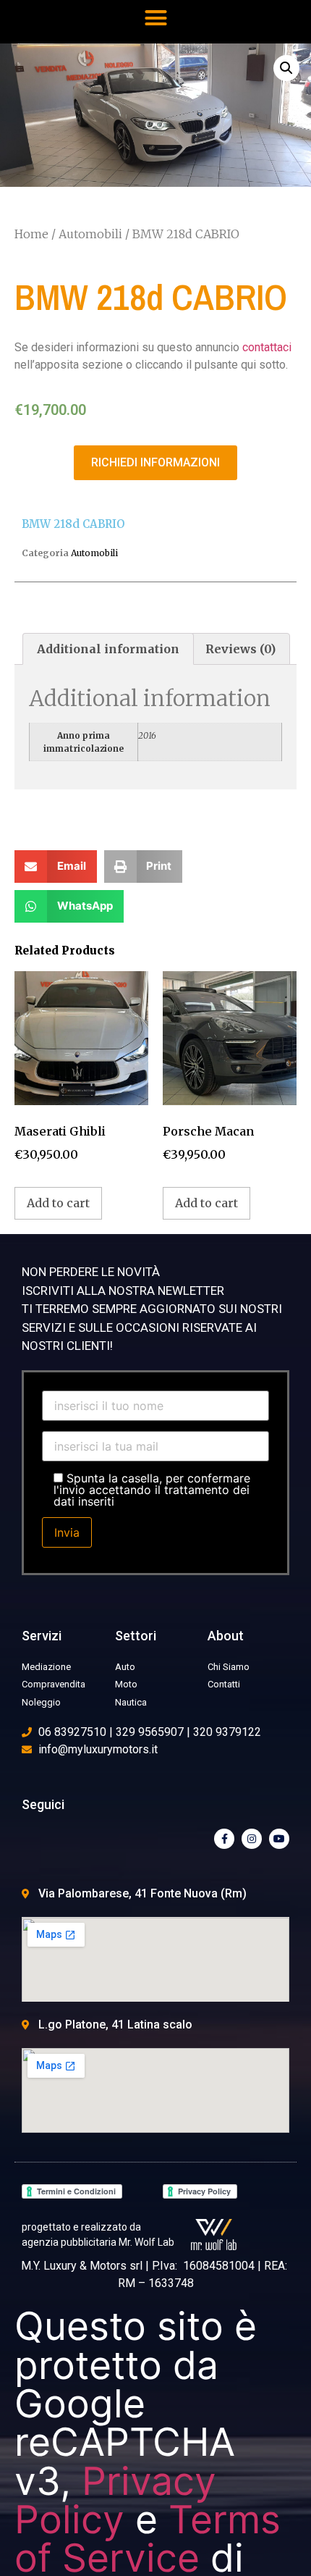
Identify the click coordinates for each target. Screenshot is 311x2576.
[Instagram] (252, 1839)
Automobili (90, 234)
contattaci (267, 347)
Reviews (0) (240, 649)
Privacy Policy (115, 2500)
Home (31, 234)
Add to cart (58, 1203)
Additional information (108, 649)
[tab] (108, 649)
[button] (155, 18)
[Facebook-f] (224, 1839)
